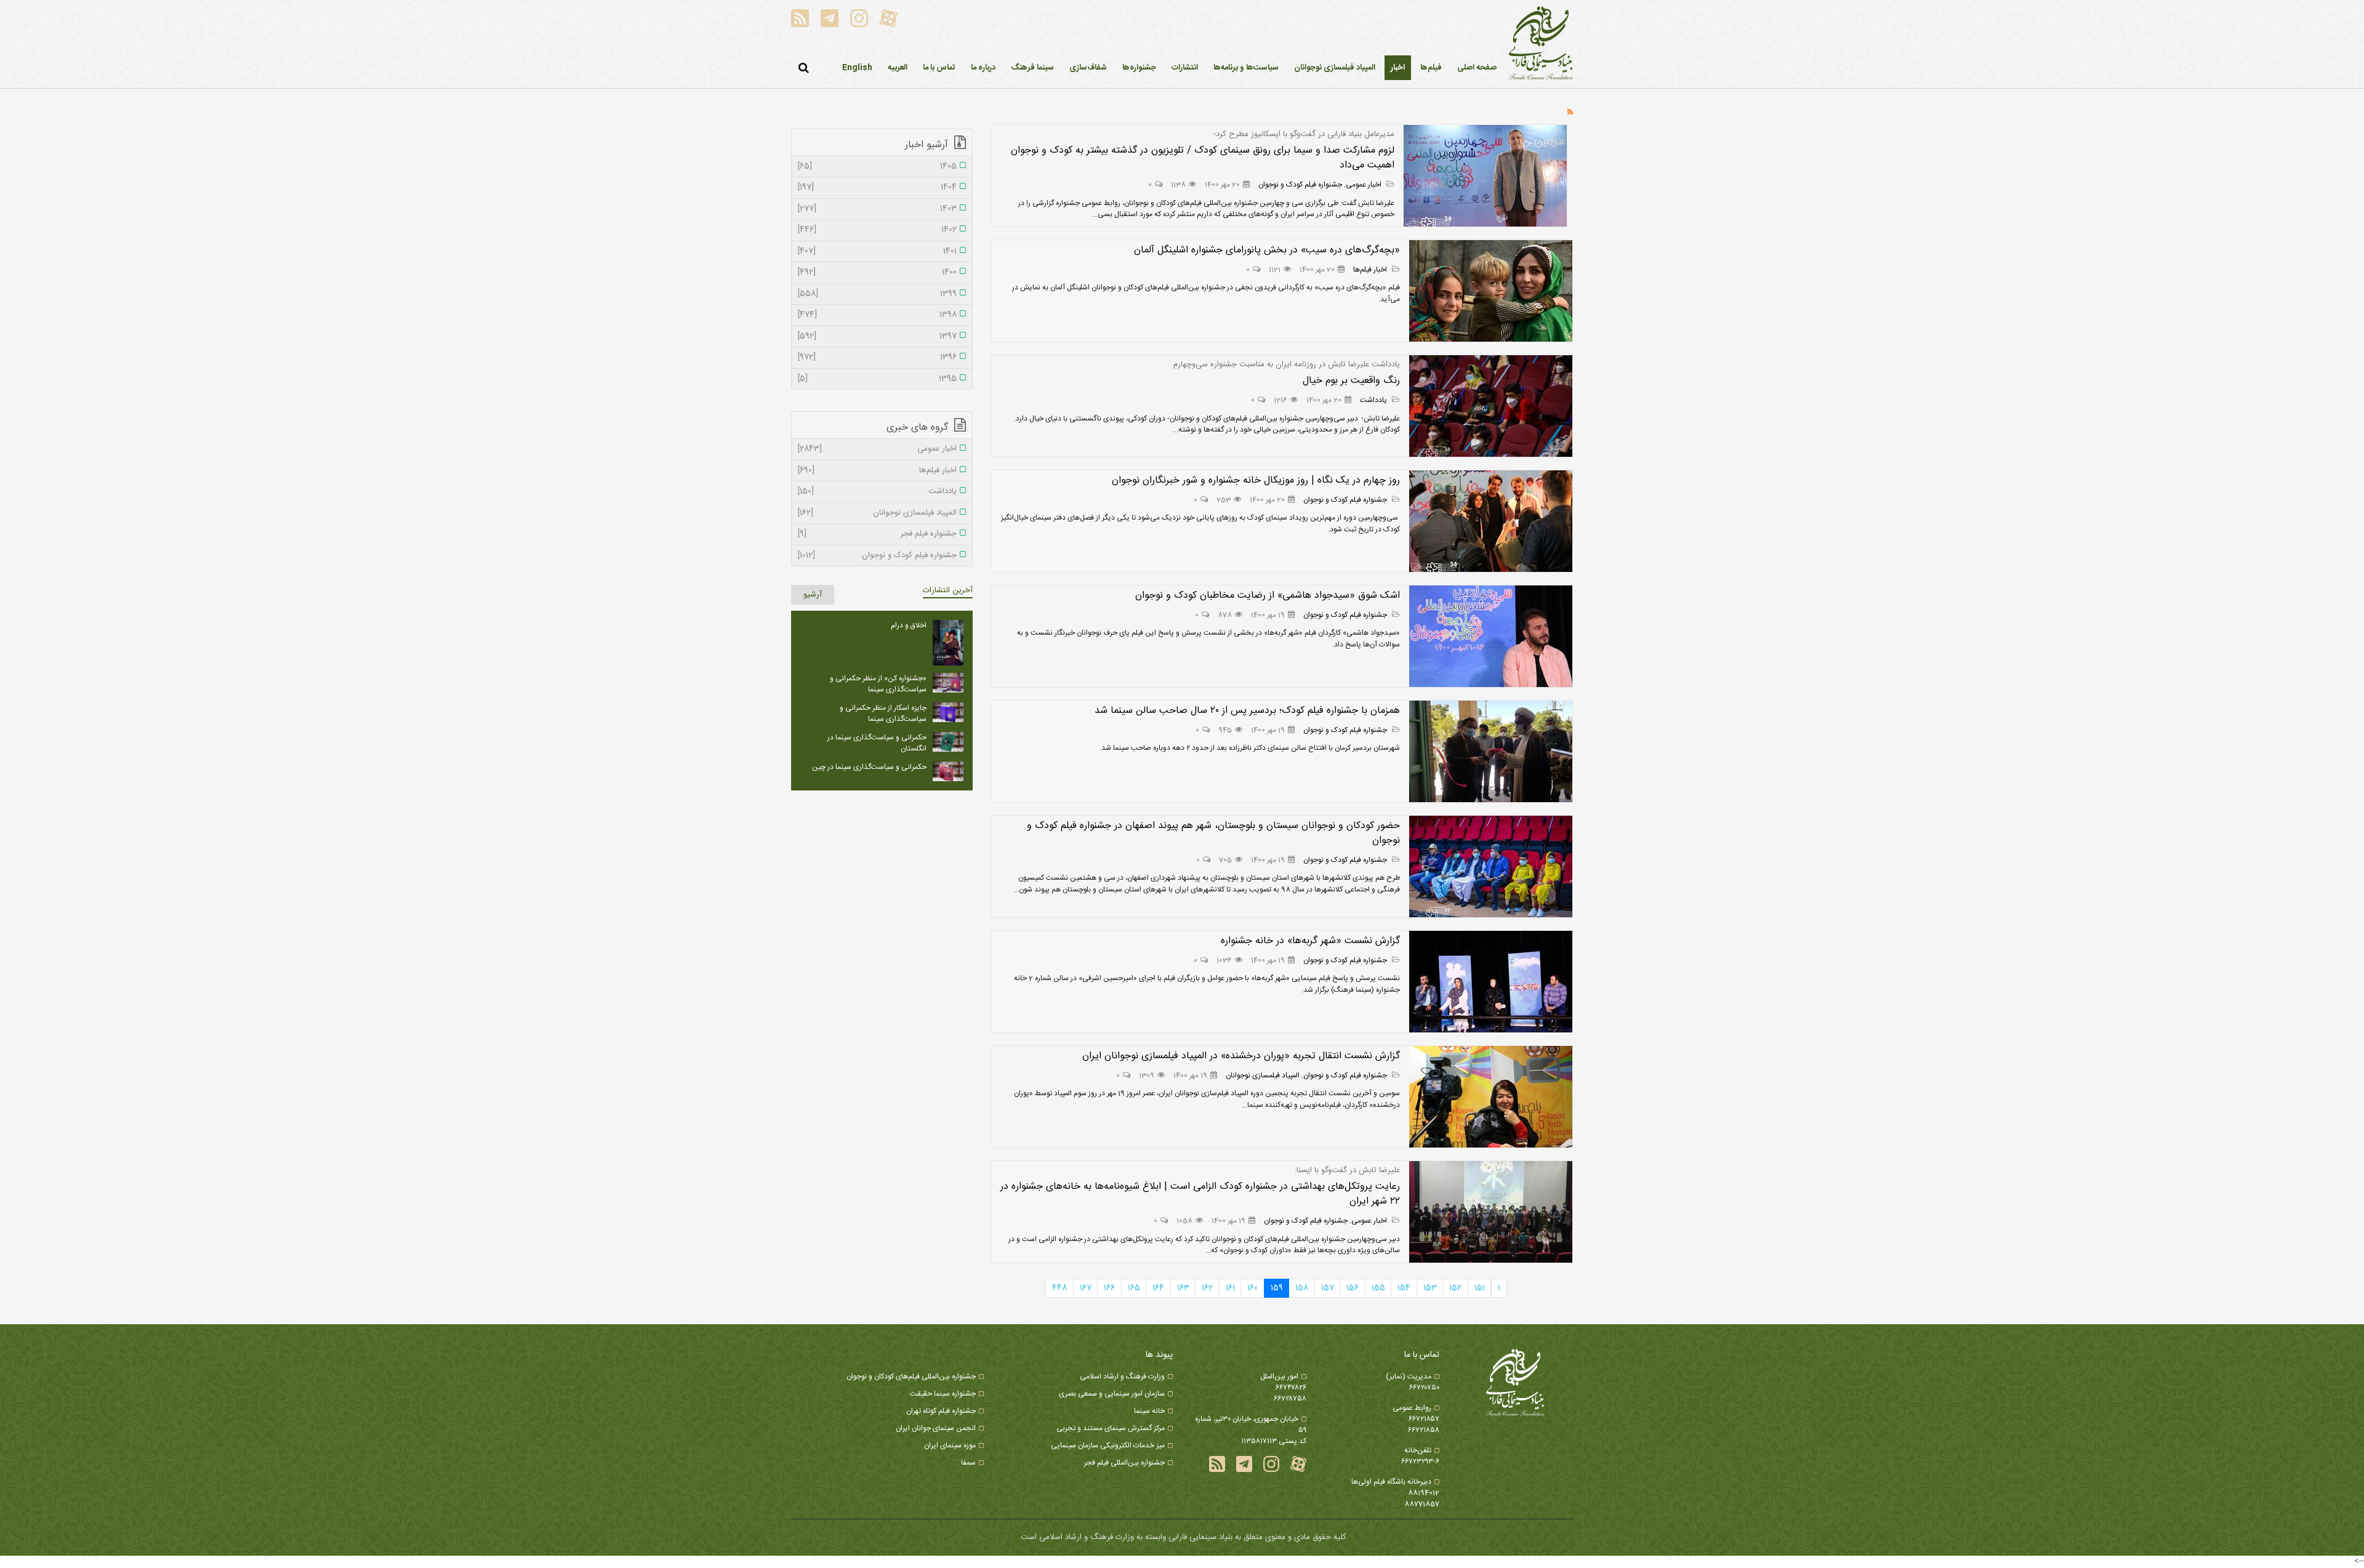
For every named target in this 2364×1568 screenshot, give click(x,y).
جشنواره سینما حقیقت (943, 1394)
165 (1134, 1288)
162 (1207, 1288)
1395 (877, 379)
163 (1183, 1288)
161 (1230, 1288)
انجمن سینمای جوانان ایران (936, 1428)
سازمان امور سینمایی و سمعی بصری (1112, 1394)
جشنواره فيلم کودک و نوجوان (1300, 185)
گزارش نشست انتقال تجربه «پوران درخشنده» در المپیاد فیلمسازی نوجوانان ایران (1241, 1056)
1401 (877, 252)
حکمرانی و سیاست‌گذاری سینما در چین (869, 767)
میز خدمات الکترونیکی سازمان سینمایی (1108, 1445)
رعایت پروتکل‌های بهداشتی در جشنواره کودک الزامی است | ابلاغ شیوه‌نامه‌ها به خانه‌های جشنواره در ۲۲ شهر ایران (1200, 1194)
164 (1158, 1288)
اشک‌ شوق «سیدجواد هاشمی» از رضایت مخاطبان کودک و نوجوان (1268, 596)
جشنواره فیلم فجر (877, 534)
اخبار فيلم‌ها (1371, 270)
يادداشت (1374, 400)
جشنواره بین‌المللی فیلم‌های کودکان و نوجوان (911, 1377)
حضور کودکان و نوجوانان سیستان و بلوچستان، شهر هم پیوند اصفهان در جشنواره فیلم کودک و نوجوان (1213, 833)
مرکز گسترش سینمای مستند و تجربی (1111, 1428)
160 (1252, 1288)
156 (1353, 1288)
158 (1302, 1288)
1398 (877, 315)
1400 (877, 273)
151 (1480, 1288)
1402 (877, 230)
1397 (877, 337)
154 (1404, 1288)
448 (1059, 1288)
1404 (877, 188)
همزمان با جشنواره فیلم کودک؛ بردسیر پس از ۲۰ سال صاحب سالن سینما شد (1247, 711)
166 (1109, 1288)
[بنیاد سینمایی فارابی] (1541, 44)
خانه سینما (1149, 1411)
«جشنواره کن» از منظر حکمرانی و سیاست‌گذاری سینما (878, 684)
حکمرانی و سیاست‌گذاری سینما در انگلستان (877, 743)
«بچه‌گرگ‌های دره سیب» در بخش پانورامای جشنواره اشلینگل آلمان (1267, 250)
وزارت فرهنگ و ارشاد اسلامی (1122, 1377)
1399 (877, 294)
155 (1378, 1288)
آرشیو (813, 595)
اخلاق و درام (909, 625)
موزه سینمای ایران (950, 1445)
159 (1277, 1288)
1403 (877, 209)
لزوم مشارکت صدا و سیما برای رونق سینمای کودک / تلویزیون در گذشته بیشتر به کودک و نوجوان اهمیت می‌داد (1203, 158)
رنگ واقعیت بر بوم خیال (1351, 381)
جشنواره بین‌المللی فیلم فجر (1124, 1463)
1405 (877, 167)
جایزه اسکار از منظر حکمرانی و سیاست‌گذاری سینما (883, 714)
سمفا (968, 1463)
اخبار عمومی (1365, 185)
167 (1086, 1288)
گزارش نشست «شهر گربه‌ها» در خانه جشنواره (1310, 941)
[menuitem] (1398, 68)
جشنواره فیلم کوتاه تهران (941, 1411)
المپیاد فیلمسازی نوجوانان (1263, 1075)
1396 (877, 358)
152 (1455, 1288)
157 (1328, 1288)
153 (1430, 1288)
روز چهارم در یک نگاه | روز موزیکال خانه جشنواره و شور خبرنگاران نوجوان (1256, 480)
